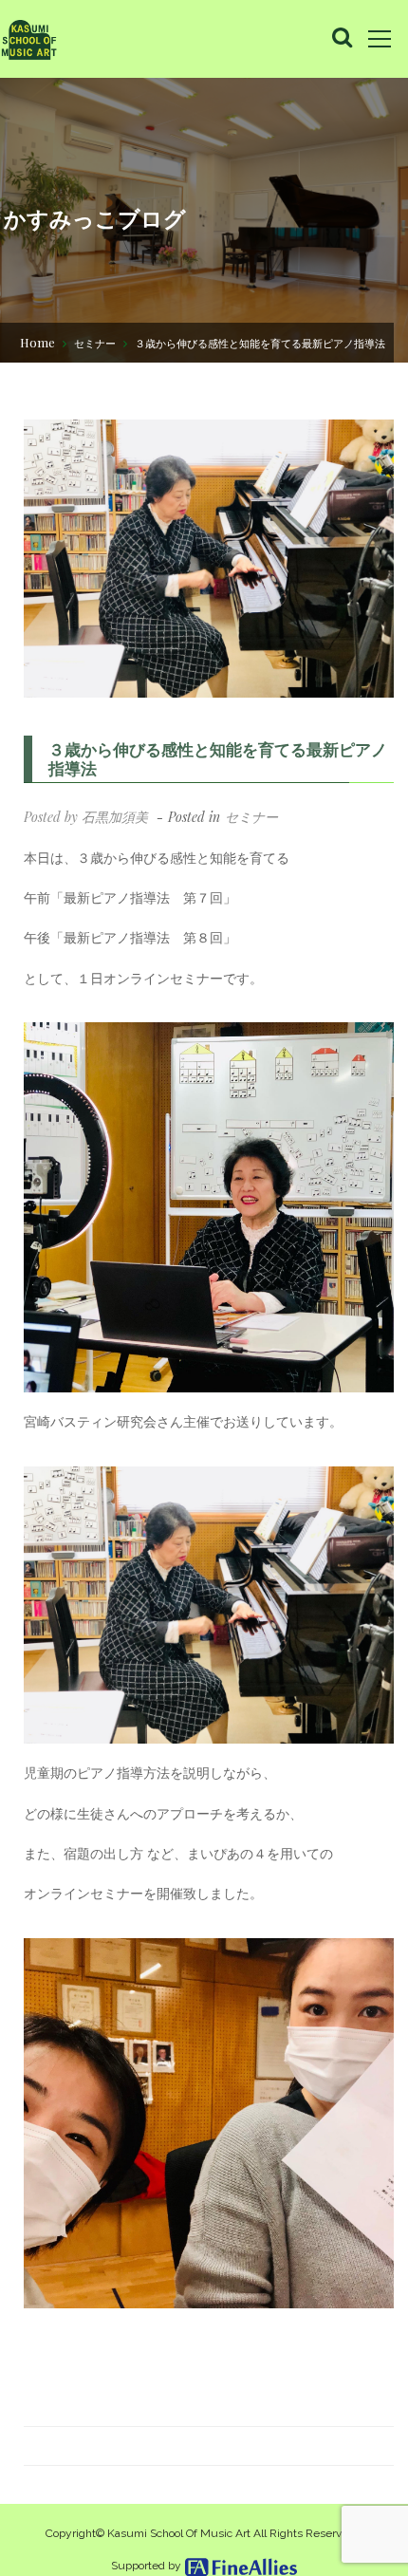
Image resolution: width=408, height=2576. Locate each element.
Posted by (86, 817)
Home (37, 342)
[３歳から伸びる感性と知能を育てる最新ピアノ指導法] (209, 559)
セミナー (95, 343)
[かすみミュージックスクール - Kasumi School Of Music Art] (28, 39)
